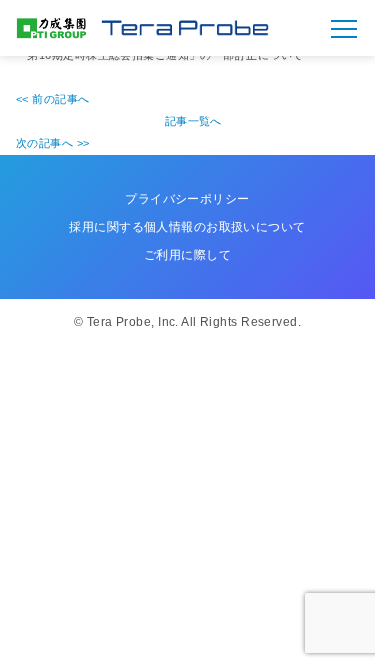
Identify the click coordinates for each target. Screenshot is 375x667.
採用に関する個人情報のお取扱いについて (187, 227)
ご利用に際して (187, 255)
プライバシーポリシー (187, 199)
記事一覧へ (193, 121)
